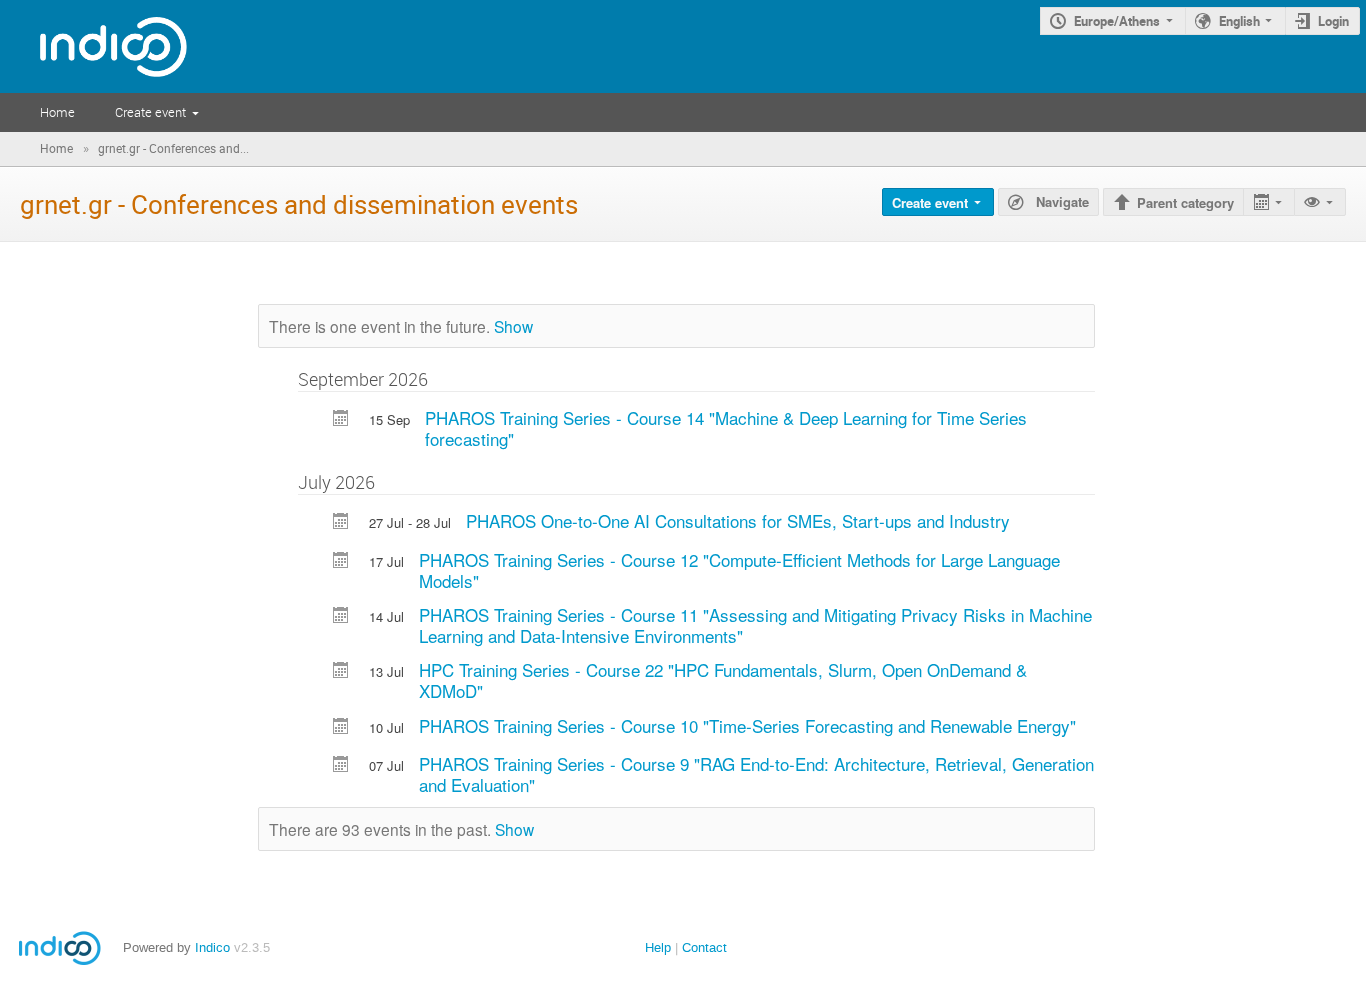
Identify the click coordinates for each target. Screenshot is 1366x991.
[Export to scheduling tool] (1268, 202)
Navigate (1060, 201)
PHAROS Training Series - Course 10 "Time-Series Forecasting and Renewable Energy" (747, 725)
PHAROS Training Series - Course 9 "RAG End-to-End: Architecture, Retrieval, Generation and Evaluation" (756, 774)
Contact (704, 947)
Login (1333, 21)
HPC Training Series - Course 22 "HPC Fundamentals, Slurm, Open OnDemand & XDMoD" (723, 680)
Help (658, 947)
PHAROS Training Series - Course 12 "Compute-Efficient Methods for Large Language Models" (739, 570)
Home (57, 112)
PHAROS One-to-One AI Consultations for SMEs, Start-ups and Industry (738, 520)
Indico (212, 947)
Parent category (1185, 202)
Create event (150, 112)
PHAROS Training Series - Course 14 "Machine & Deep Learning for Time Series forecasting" (726, 428)
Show (513, 326)
